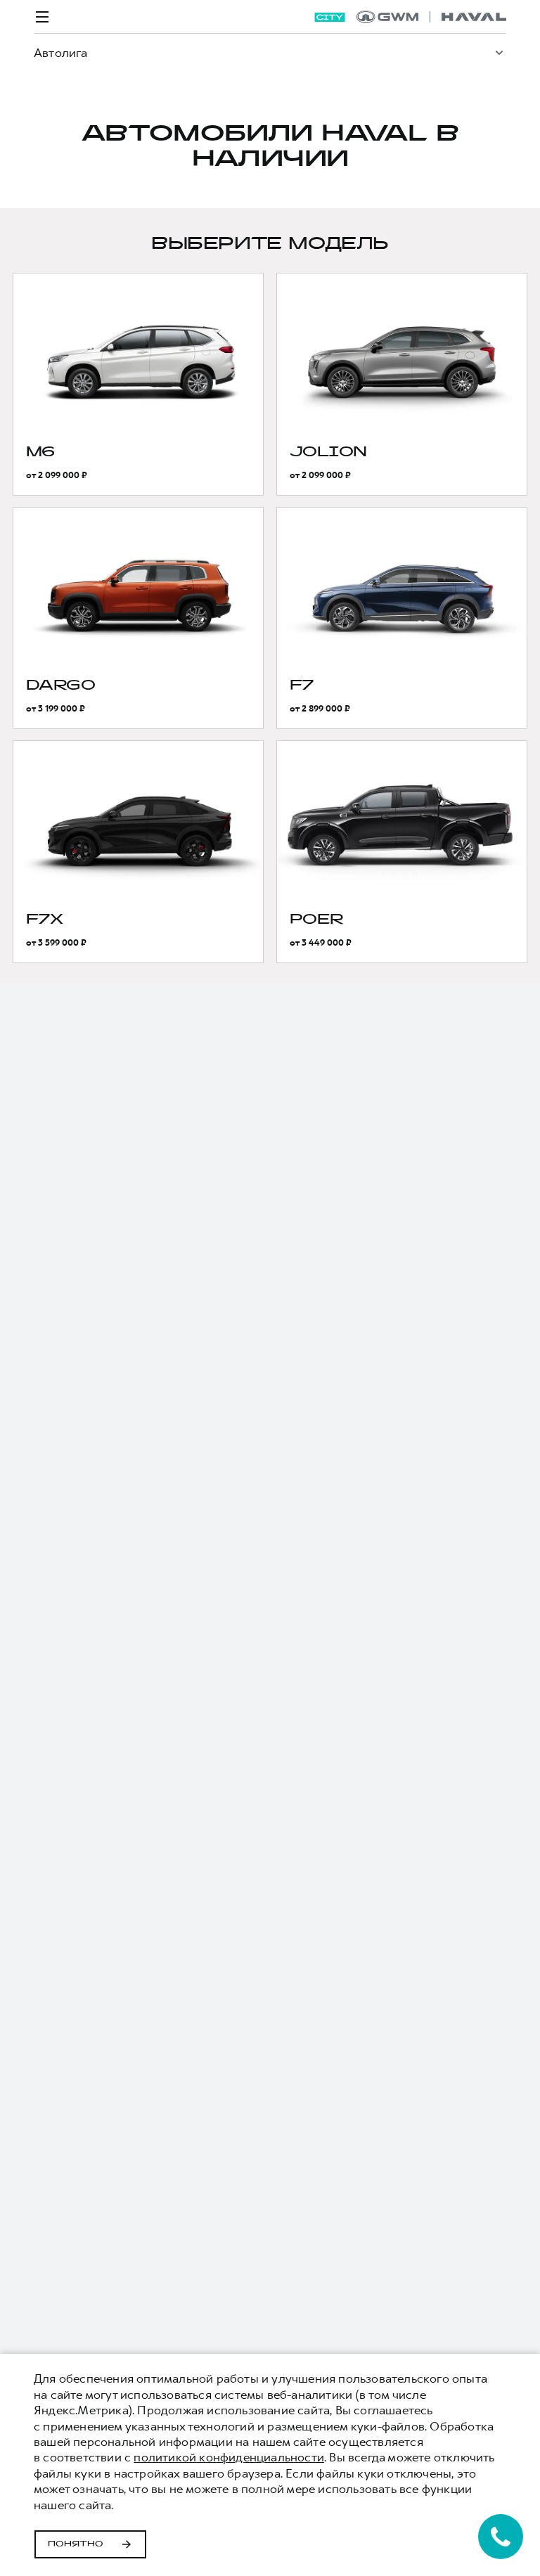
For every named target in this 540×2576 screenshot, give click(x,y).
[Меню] (42, 17)
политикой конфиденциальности (229, 2457)
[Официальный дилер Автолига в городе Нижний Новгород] (431, 17)
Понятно (76, 2544)
